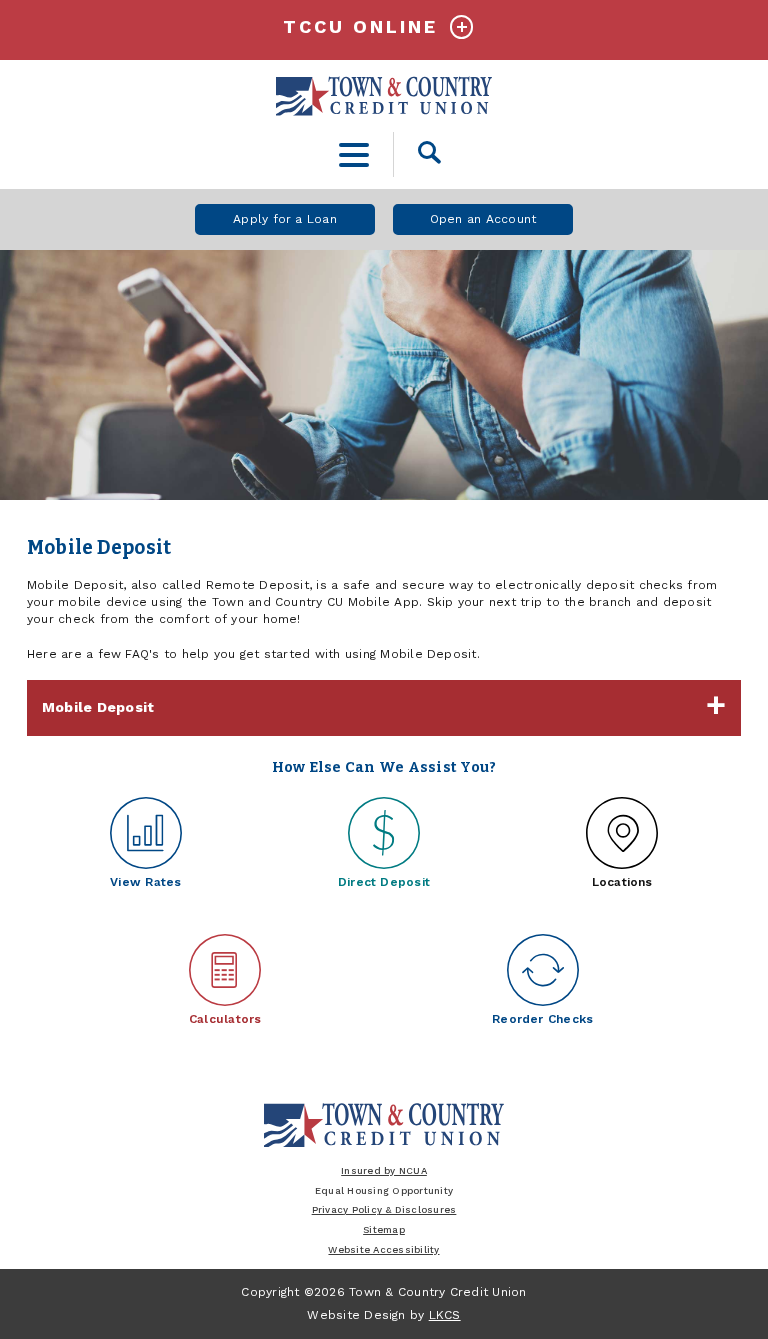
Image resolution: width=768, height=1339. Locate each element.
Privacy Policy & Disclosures (384, 1209)
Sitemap (384, 1229)
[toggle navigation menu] (354, 154)
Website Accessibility (383, 1249)
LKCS (445, 1315)
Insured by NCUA (384, 1170)
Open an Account (483, 219)
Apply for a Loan (285, 219)
